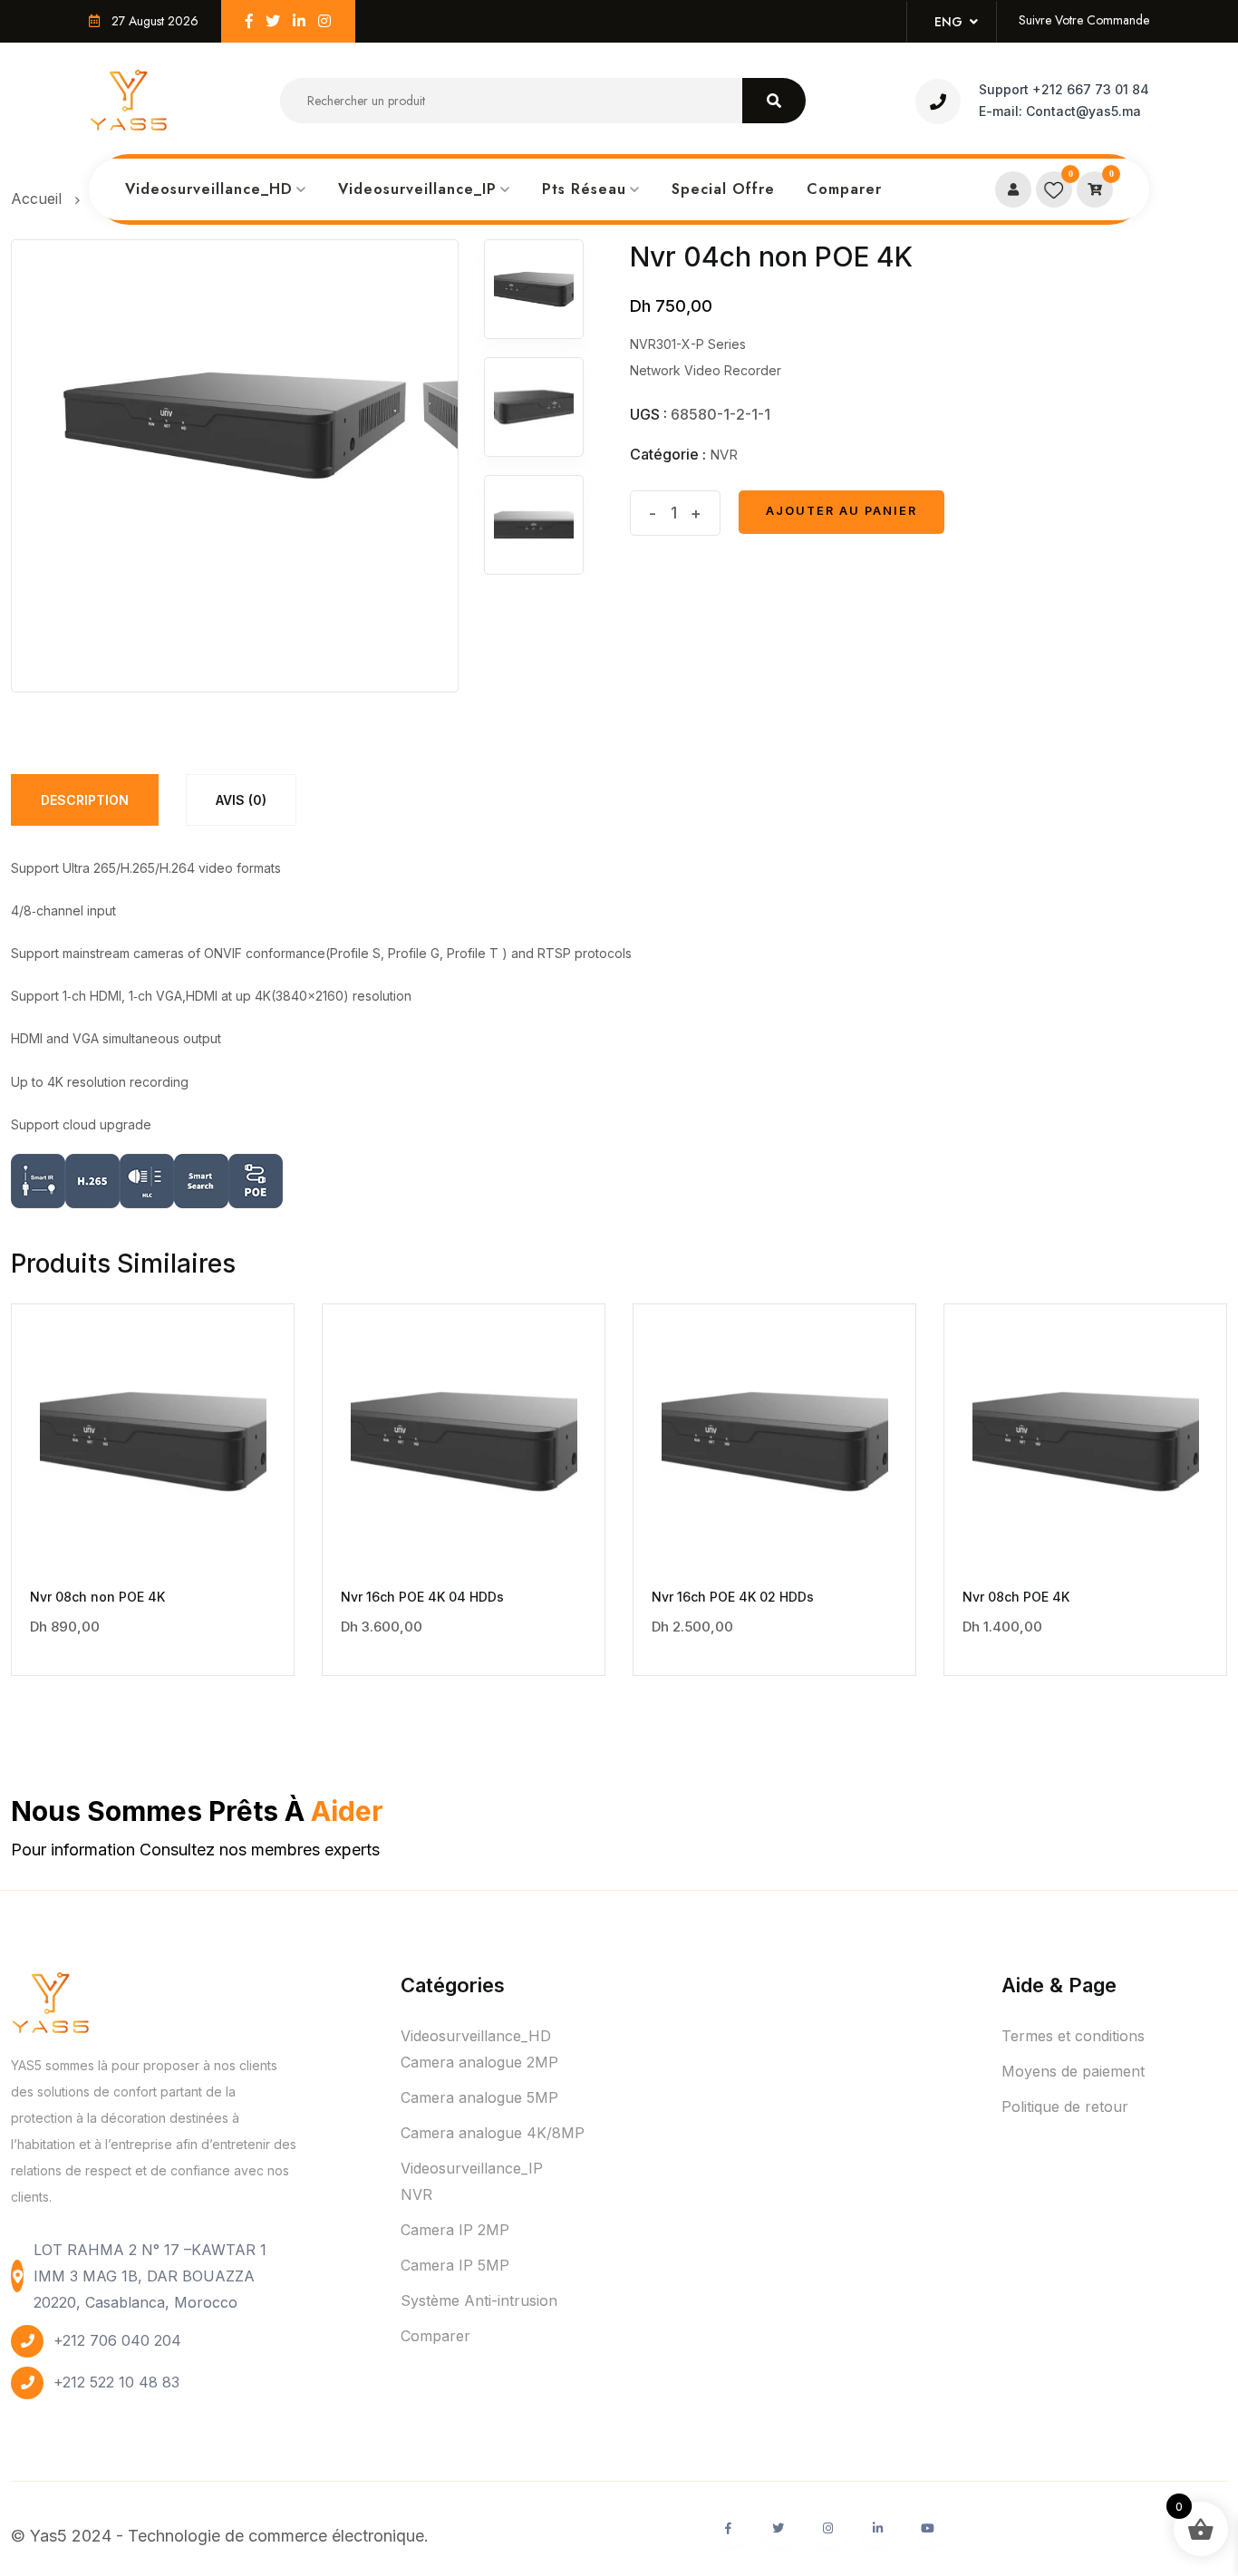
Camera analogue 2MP (479, 2062)
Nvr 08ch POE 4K (1016, 1597)
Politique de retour (1065, 2106)
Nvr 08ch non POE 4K (97, 1597)
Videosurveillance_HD (209, 189)
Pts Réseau (584, 189)
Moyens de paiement (1073, 2071)
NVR (724, 455)
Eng (952, 22)
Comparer (844, 189)
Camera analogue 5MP (479, 2097)
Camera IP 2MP (455, 2230)
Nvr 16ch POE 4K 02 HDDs (733, 1597)
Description (85, 800)
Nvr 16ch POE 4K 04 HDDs (422, 1597)
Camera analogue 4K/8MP (493, 2133)
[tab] (85, 800)
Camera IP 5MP (455, 2265)
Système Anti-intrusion (479, 2300)
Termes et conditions (1073, 2036)
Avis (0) (241, 800)
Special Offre (723, 189)
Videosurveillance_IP (417, 189)
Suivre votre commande (1084, 20)
